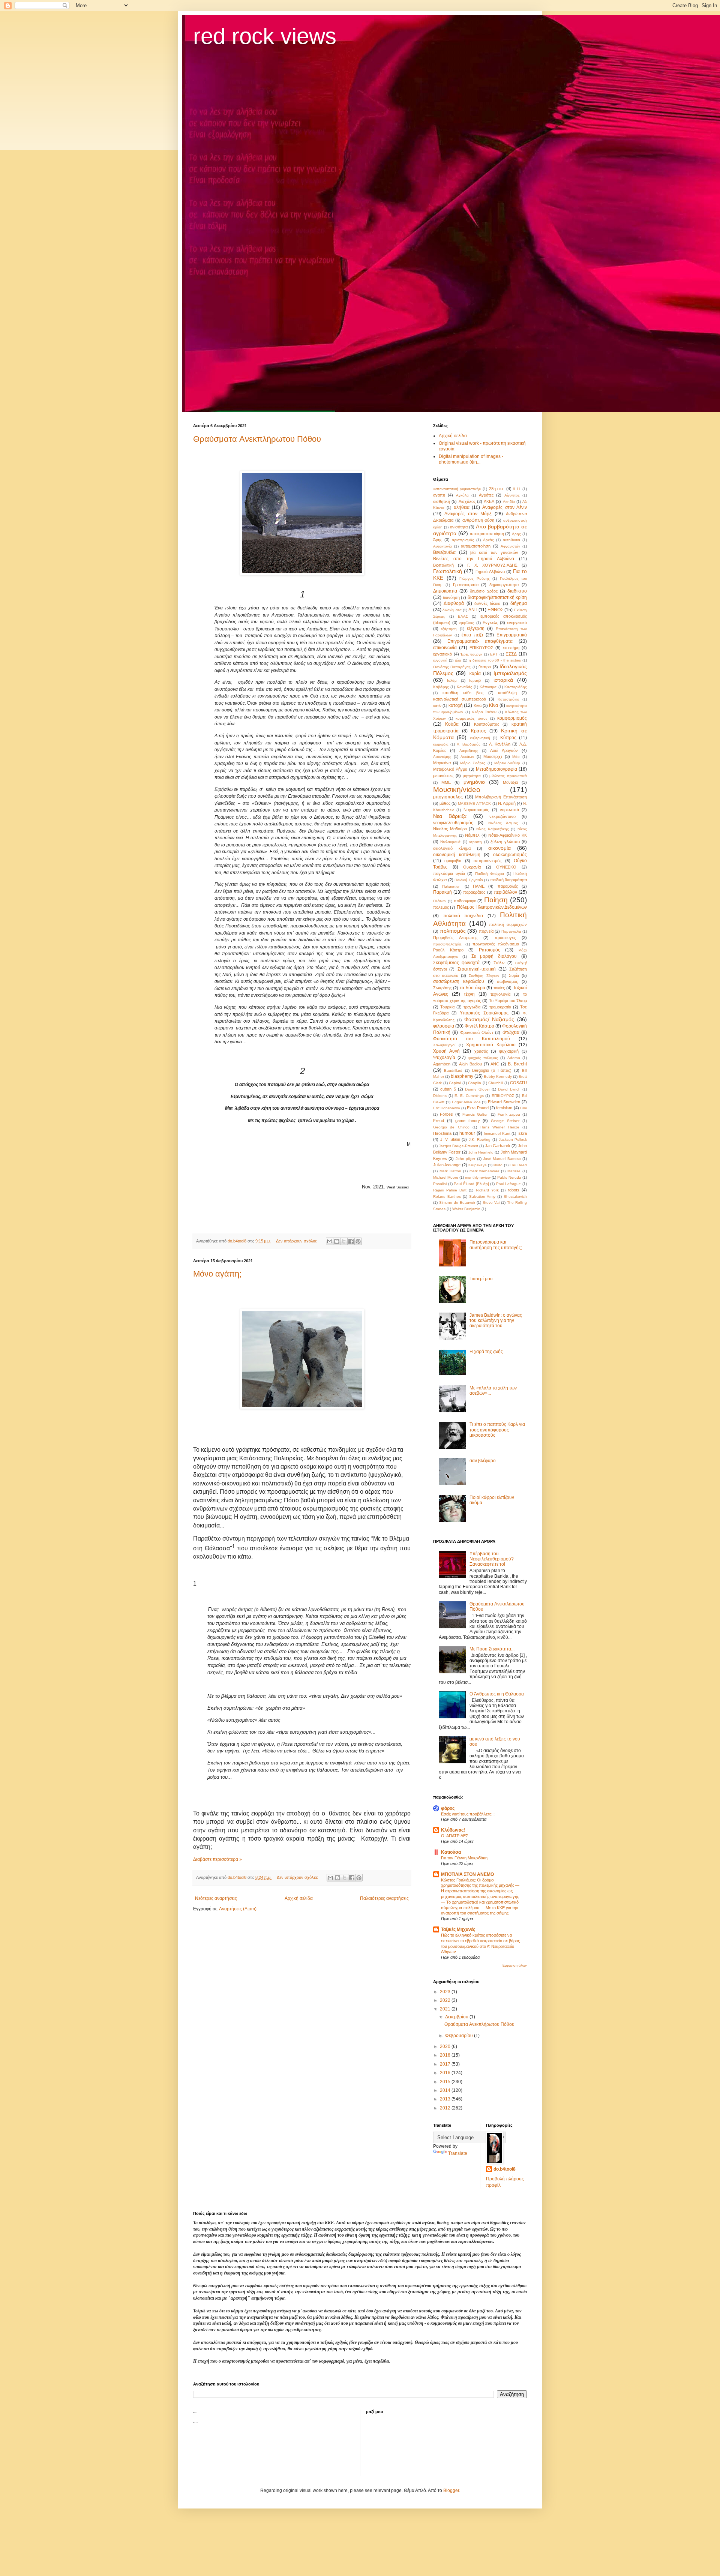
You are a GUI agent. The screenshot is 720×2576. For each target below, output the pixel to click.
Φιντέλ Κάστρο (479, 1026)
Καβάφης (441, 687)
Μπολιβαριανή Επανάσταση (501, 797)
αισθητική (442, 501)
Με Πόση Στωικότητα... (492, 1649)
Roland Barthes (447, 1196)
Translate (458, 2153)
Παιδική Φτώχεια (490, 874)
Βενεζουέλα (444, 552)
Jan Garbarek (498, 1146)
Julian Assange (447, 1165)
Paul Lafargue (509, 1184)
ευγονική (440, 660)
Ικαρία (475, 674)
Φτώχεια (511, 1032)
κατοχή (456, 705)
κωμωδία (441, 744)
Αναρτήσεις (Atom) (238, 1909)
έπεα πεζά (472, 635)
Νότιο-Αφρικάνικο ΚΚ (508, 835)
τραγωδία (472, 1007)
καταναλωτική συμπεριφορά (460, 699)
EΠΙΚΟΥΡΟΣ (503, 1096)
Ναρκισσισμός (476, 810)
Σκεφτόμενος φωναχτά (456, 963)
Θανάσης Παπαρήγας (452, 667)
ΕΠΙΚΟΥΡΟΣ (481, 648)
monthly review (478, 1177)
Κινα (478, 705)
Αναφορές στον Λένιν (505, 507)
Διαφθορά (454, 603)
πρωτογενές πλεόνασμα (496, 944)
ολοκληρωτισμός (510, 855)
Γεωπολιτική (448, 571)
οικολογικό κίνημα (452, 848)
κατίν (437, 706)
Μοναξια (510, 782)
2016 (446, 2073)
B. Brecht (517, 1064)
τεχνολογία (500, 994)
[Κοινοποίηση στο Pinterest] (358, 1241)
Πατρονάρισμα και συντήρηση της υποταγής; (496, 1245)
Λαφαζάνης (469, 751)
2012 (446, 2108)
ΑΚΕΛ (489, 501)
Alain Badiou (470, 1064)
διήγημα (519, 603)
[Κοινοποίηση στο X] (344, 1241)
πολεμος (441, 907)
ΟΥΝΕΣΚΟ (506, 867)
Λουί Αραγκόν (504, 750)
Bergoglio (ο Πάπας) (492, 1070)
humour (467, 1133)
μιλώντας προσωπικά (508, 776)
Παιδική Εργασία (469, 880)
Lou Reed (518, 1165)
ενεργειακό (517, 623)
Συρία (514, 975)
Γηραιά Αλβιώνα (490, 572)
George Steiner (505, 1121)
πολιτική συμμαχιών (508, 924)
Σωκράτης (442, 988)
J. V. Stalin (450, 1139)
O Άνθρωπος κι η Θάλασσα (497, 1694)
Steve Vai (491, 1202)
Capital (455, 1083)
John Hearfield (481, 1152)
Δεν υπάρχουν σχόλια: (297, 1241)
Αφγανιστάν (510, 546)
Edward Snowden (504, 1102)
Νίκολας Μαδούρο (450, 829)
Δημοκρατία (445, 591)
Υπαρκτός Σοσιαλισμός (484, 1013)
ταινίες (499, 988)
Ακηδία (509, 502)
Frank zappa (509, 1114)
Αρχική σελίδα (299, 1898)
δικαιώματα (452, 610)
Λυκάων (467, 757)
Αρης (516, 534)
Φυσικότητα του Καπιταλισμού (472, 1039)
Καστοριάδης (516, 687)
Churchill (496, 1083)
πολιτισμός (453, 931)
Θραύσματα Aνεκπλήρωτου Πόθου (257, 439)
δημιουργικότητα (504, 585)
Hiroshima (442, 1133)
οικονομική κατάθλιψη (457, 855)
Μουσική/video (457, 790)
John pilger (465, 1159)
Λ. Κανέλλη (500, 744)
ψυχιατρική (509, 1051)
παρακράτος (474, 892)
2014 (446, 2090)
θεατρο (485, 667)
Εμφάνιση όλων (515, 1965)
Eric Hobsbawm (446, 1108)
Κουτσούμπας (487, 724)
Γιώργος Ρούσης (475, 578)
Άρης (438, 540)
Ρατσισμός (490, 950)
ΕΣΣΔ (511, 654)
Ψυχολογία (444, 1058)
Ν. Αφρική (507, 803)
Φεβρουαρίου (460, 2036)
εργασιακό (442, 654)
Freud (439, 1121)
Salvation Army (482, 1196)
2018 (446, 2055)
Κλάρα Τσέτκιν (484, 712)
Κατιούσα (451, 1852)
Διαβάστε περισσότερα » (217, 1859)
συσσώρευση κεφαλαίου (459, 981)
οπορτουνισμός (487, 861)
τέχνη (469, 994)
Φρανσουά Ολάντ (477, 1032)
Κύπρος (508, 738)
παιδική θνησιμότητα (509, 880)
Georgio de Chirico (451, 1127)
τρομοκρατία (500, 1007)
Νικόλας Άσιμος (503, 823)
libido (498, 1165)
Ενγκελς (490, 623)
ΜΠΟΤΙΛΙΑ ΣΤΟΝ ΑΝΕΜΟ (467, 1874)
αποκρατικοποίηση (487, 534)
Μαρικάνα (442, 763)
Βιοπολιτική (443, 565)
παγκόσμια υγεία (449, 873)
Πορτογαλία (511, 931)
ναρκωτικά (509, 810)
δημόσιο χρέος (484, 591)
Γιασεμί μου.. (482, 1279)
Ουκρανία (472, 867)
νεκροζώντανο (502, 816)
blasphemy (462, 1076)
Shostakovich (515, 1196)
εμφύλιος (467, 623)
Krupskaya (478, 1165)
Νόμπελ (472, 835)
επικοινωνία (445, 648)
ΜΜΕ (446, 782)
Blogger (451, 2490)
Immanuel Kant (497, 1133)
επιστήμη (511, 648)
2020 (446, 2046)
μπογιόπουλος (448, 797)
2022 (446, 2000)
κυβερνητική (480, 738)
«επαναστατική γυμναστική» (457, 489)
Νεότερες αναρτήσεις (216, 1898)
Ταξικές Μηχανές (458, 1929)
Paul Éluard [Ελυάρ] (471, 1184)
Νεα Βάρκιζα (450, 816)
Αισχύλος (467, 501)
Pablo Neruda (509, 1177)
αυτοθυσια (511, 540)
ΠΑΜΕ (479, 886)
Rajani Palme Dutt (450, 1190)
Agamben (442, 1064)
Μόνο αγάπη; (217, 1274)
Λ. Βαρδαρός (469, 744)
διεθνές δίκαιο (487, 603)
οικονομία (499, 848)
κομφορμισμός (512, 718)
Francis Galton (475, 1114)
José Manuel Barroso (502, 1159)
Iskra (522, 1133)
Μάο (516, 757)
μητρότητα (472, 776)
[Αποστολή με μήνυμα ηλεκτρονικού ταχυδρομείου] (330, 1241)
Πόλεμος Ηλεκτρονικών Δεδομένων (492, 907)
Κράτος (478, 731)
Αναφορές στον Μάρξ (468, 514)
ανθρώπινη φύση (478, 520)
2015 (446, 2082)
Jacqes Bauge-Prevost (458, 1146)
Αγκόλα (462, 495)
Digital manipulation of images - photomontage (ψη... (471, 459)
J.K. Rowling (480, 1139)
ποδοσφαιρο (465, 901)
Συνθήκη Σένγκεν (484, 976)
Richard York (487, 1190)
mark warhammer (484, 1171)
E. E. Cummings (469, 1096)
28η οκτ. (497, 489)
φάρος (448, 1808)
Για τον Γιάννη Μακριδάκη (464, 1858)
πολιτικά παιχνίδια (463, 916)
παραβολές (508, 886)
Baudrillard (453, 1070)
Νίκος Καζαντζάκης (493, 829)
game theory (468, 1121)
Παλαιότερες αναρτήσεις (384, 1898)
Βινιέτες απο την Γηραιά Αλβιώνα (474, 559)
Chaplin (475, 1083)
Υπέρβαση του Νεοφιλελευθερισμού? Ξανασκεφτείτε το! (492, 1559)
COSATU (518, 1083)
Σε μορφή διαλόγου (494, 956)
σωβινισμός (507, 981)
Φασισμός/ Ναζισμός (489, 1019)
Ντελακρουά (450, 842)
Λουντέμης (442, 757)
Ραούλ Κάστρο (448, 950)
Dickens (440, 1096)
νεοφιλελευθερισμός (453, 823)
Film (523, 1108)
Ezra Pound (478, 1108)
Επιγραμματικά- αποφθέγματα (480, 641)
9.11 (517, 489)
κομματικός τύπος (472, 718)
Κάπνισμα (488, 687)
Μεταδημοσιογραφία (496, 769)
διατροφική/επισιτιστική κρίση (497, 597)
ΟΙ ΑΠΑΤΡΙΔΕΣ (455, 1836)
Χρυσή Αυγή (446, 1051)
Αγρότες (486, 495)
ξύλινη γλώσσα (505, 842)
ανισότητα (459, 527)
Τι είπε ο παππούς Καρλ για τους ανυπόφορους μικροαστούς (497, 1430)
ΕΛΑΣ (463, 616)
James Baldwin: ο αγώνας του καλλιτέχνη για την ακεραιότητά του (496, 1321)
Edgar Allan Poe (466, 1102)
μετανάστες (443, 776)
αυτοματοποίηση (476, 546)
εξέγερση (476, 629)
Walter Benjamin (466, 1209)
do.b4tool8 (505, 2169)
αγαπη (439, 495)
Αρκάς (488, 540)
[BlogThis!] (337, 1241)
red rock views (265, 36)
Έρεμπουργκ (471, 654)
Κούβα (452, 724)
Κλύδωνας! (453, 1830)
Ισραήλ (475, 680)
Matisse (514, 1171)
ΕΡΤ (494, 654)
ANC (495, 1064)
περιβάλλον (505, 892)
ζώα (458, 660)
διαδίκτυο (517, 591)
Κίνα (493, 705)
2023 (446, 1992)
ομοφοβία (453, 861)
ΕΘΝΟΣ (495, 610)
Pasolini (440, 1184)
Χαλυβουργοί (444, 1045)
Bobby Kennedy (498, 1076)
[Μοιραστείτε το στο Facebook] (351, 1241)
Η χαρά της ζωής (486, 1352)
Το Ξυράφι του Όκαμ (508, 1001)
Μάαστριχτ (493, 756)
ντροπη (475, 842)
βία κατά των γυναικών (494, 552)
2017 (446, 2064)
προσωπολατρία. (448, 944)
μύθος (445, 803)
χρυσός (481, 1051)
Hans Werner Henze (500, 1127)
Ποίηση (496, 900)
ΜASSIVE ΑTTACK (474, 803)
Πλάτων (440, 901)
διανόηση (451, 597)
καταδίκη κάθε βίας (463, 693)
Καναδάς (464, 687)
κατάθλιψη (507, 693)
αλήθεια (462, 507)
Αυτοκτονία (442, 546)
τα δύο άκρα (472, 988)
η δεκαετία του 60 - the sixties (495, 660)
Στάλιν (499, 963)
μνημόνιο (474, 782)
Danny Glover (477, 1089)
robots (514, 1190)
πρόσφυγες (505, 938)
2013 (446, 2099)
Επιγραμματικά (512, 635)
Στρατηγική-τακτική (477, 969)
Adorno (514, 1058)
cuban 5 (448, 1089)
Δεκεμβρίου (457, 2017)
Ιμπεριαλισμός (510, 673)
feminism (504, 1108)
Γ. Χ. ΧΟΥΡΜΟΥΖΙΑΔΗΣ (492, 565)
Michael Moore (446, 1177)
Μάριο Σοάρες (473, 763)
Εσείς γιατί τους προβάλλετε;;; (468, 1814)
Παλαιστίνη (451, 886)
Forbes (446, 1114)
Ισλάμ (452, 680)
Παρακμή (442, 892)
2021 (446, 2009)
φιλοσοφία (444, 1026)
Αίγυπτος (512, 495)
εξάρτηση (449, 629)
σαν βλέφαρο (483, 1461)
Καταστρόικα (508, 699)
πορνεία (486, 931)
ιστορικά (503, 680)
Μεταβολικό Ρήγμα (450, 769)
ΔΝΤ (473, 610)
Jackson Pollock (513, 1139)
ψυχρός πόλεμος (483, 1058)
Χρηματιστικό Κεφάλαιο (491, 1045)
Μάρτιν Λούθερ (507, 763)
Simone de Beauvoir (457, 1202)
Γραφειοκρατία (466, 585)
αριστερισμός (463, 540)
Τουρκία (447, 1007)
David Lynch (509, 1089)
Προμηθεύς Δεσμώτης (455, 938)
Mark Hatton (450, 1171)
